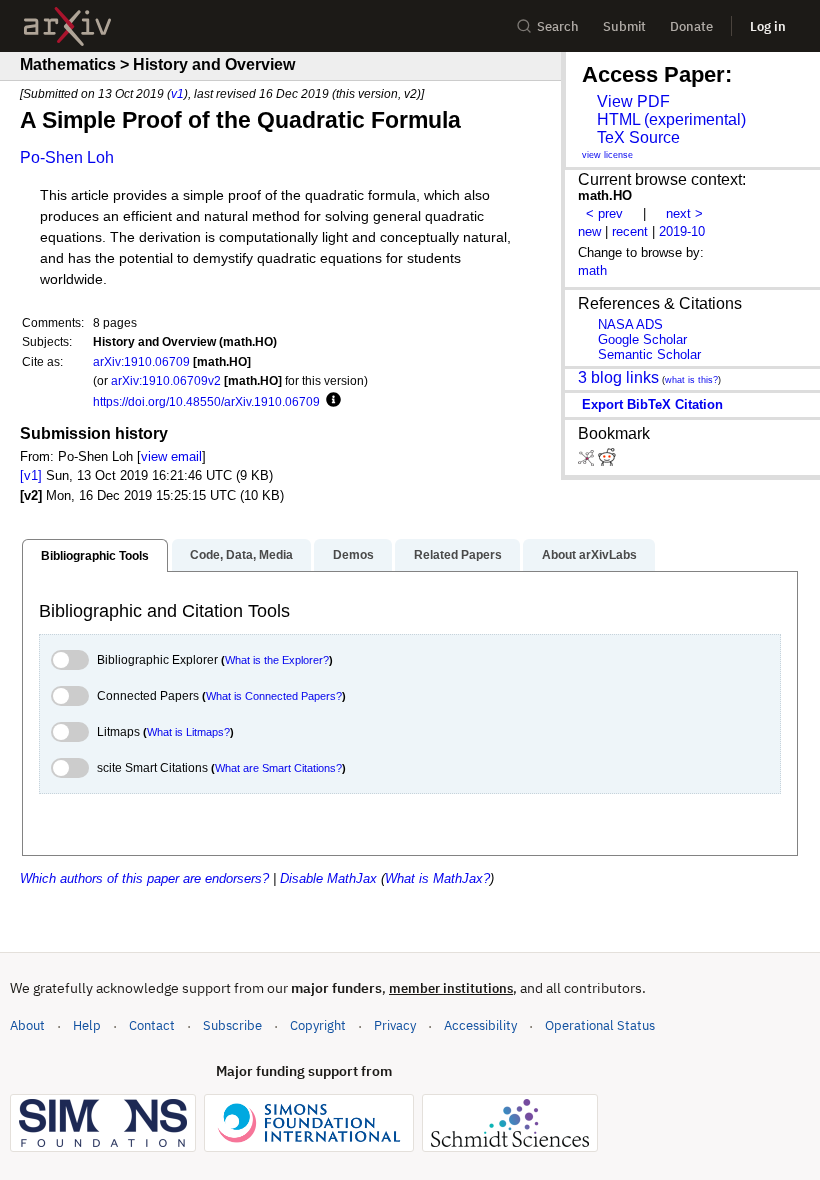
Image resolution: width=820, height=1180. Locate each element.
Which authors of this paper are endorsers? (144, 878)
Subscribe (232, 1025)
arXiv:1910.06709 (141, 361)
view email (171, 456)
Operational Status (600, 1025)
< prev (604, 213)
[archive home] (67, 26)
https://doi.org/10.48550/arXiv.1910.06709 (206, 401)
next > (684, 213)
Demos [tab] (353, 555)
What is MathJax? (437, 878)
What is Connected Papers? (274, 696)
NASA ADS (630, 324)
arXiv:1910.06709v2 (166, 380)
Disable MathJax (328, 878)
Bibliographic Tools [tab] (95, 556)
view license (607, 155)
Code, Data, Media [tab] (241, 555)
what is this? (691, 380)
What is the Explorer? (277, 660)
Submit (624, 26)
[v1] (31, 475)
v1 (177, 93)
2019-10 (682, 231)
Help (87, 1025)
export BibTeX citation (652, 404)
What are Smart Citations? (278, 768)
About (27, 1025)
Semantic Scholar (649, 354)
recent (630, 231)
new (589, 231)
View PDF (633, 101)
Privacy (395, 1025)
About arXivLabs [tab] (589, 555)
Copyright (318, 1025)
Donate (691, 26)
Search (558, 26)
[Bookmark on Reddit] (607, 461)
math (592, 270)
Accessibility (480, 1025)
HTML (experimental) (671, 119)
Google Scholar (642, 339)
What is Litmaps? (188, 732)
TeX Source (638, 137)
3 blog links (618, 377)
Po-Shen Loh (67, 157)
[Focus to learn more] (330, 401)
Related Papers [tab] (458, 555)
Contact (152, 1025)
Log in (768, 26)
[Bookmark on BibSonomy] (588, 461)
